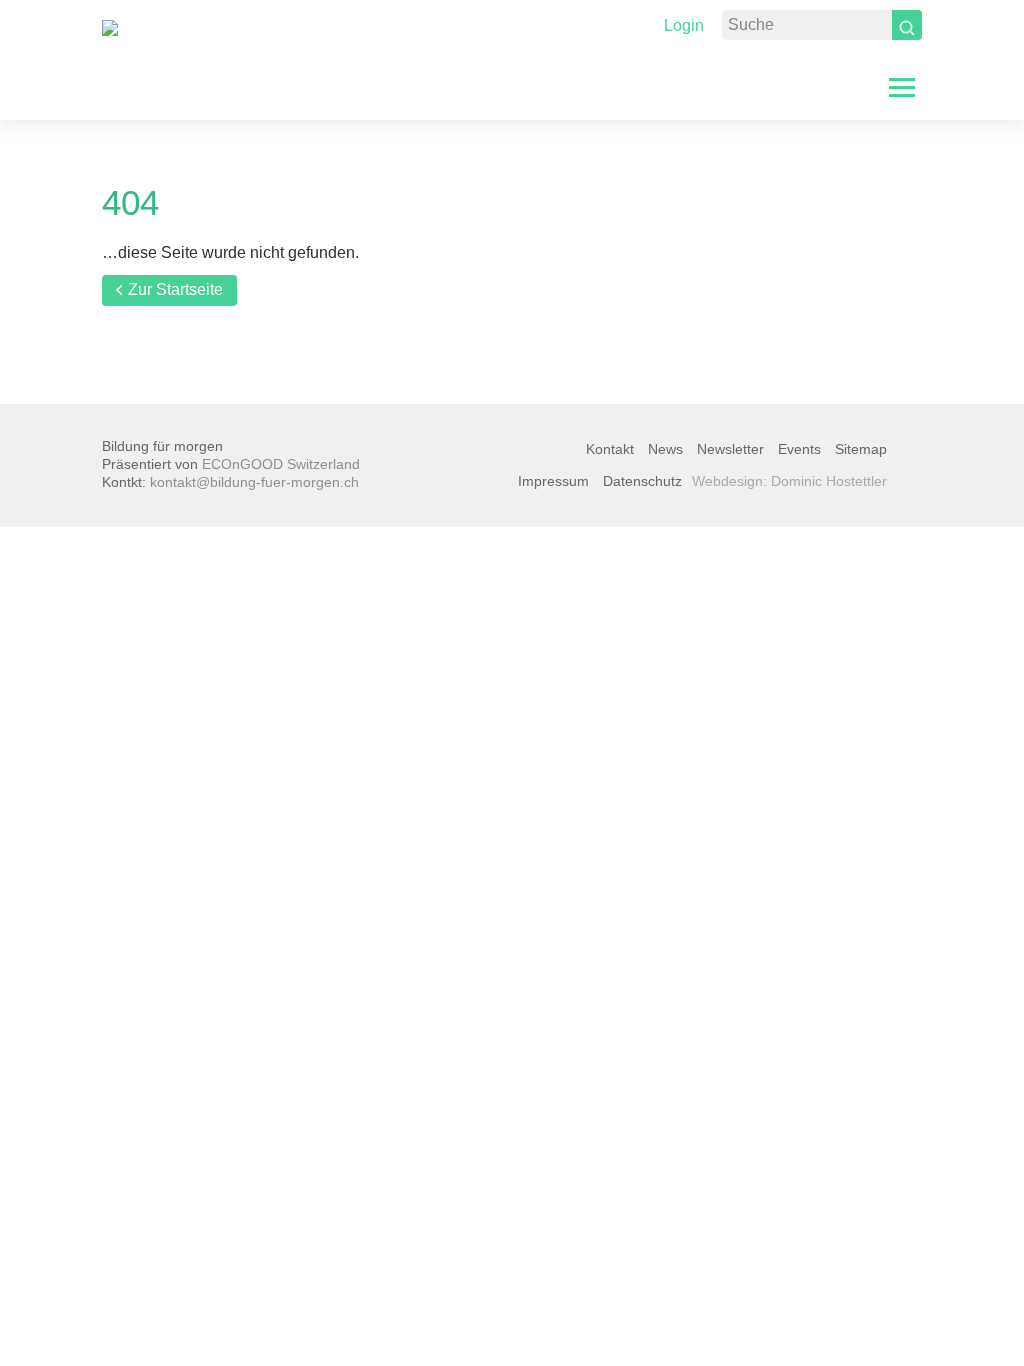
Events (799, 449)
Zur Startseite (175, 289)
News (665, 449)
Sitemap (861, 449)
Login (684, 25)
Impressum (553, 481)
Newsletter (730, 449)
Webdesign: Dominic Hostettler (789, 481)
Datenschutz (642, 481)
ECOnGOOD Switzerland (281, 464)
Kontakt (610, 449)
